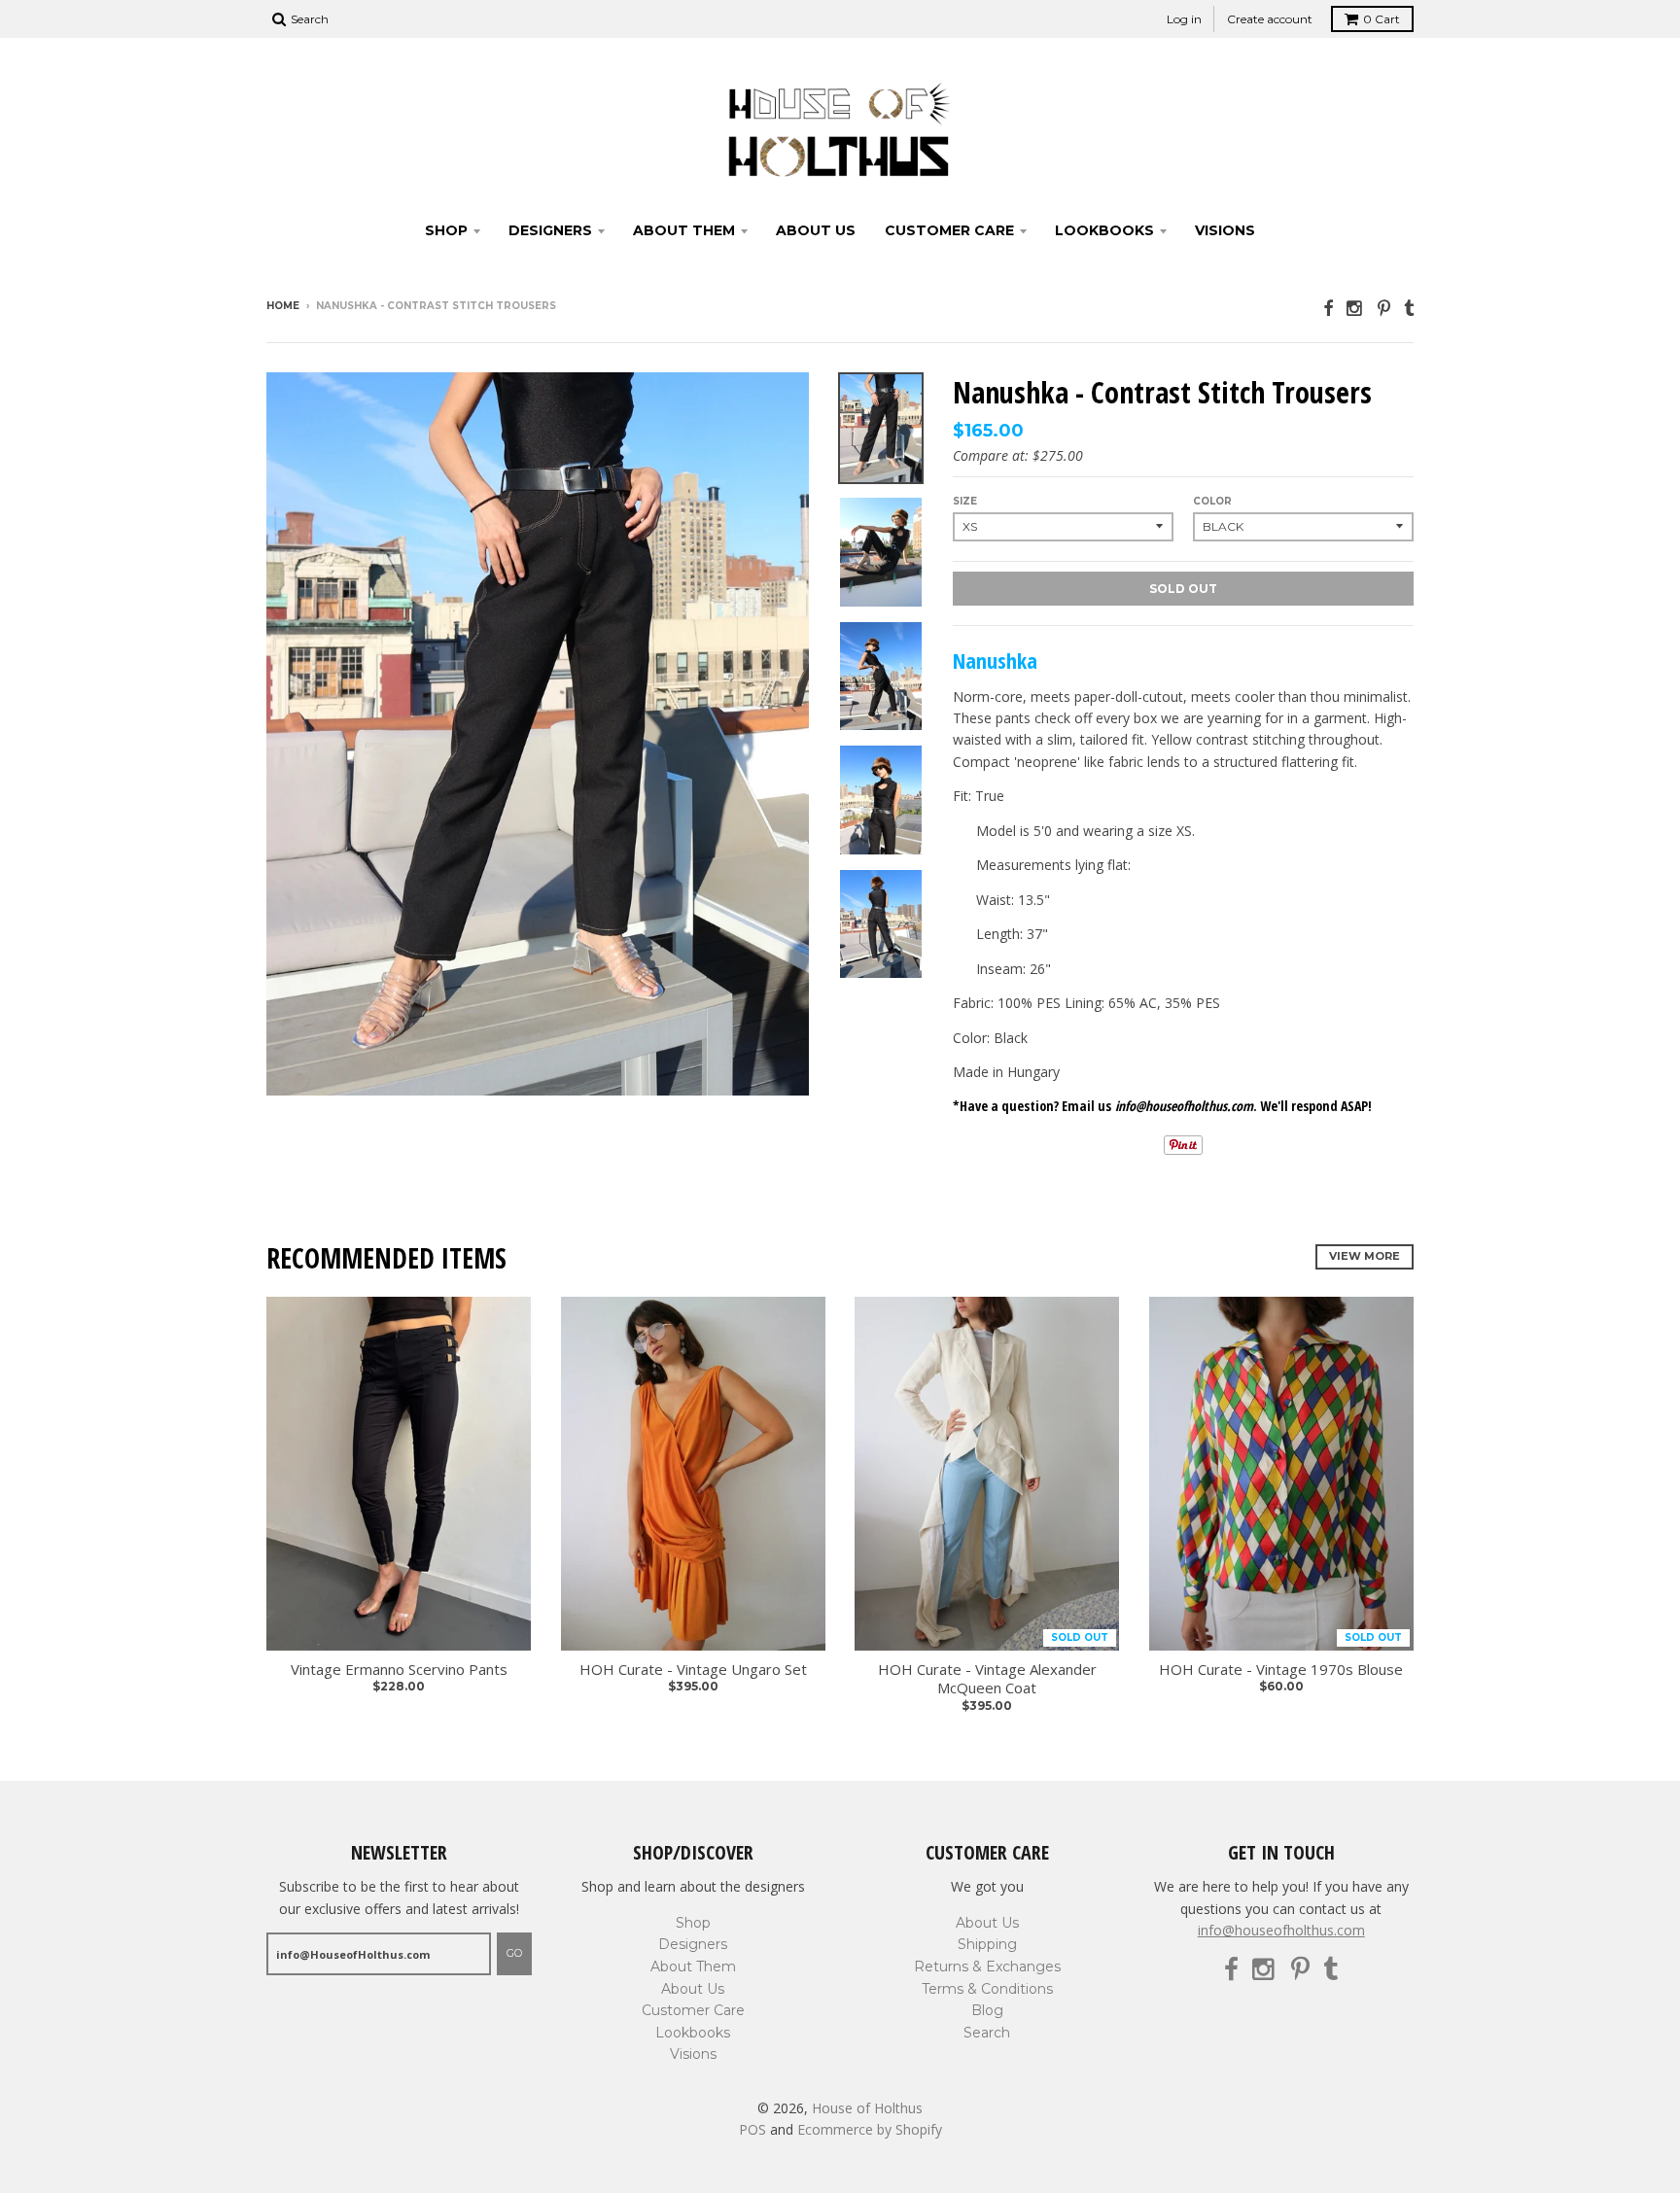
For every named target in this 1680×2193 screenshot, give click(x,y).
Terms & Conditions (987, 1989)
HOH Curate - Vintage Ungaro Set (693, 1670)
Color (1212, 501)
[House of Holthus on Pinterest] (1384, 308)
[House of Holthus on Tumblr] (1409, 308)
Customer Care (949, 230)
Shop (446, 230)
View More (1365, 1256)
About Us (816, 230)
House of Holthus (867, 2108)
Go (514, 1953)
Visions (1225, 230)
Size (965, 501)
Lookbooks (1104, 230)
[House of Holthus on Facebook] (1328, 308)
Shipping (987, 1944)
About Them (684, 230)
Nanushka (995, 660)
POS (752, 2129)
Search (987, 2033)
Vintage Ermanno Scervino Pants (399, 1670)
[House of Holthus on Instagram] (1355, 308)
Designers (550, 230)
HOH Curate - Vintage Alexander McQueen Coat (987, 1679)
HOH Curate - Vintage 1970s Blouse (1281, 1670)
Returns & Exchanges (987, 1967)
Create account (1270, 19)
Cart (1382, 19)
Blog (987, 2010)
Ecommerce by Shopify (870, 2129)
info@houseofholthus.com (1281, 1930)
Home (283, 306)
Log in (1184, 19)
